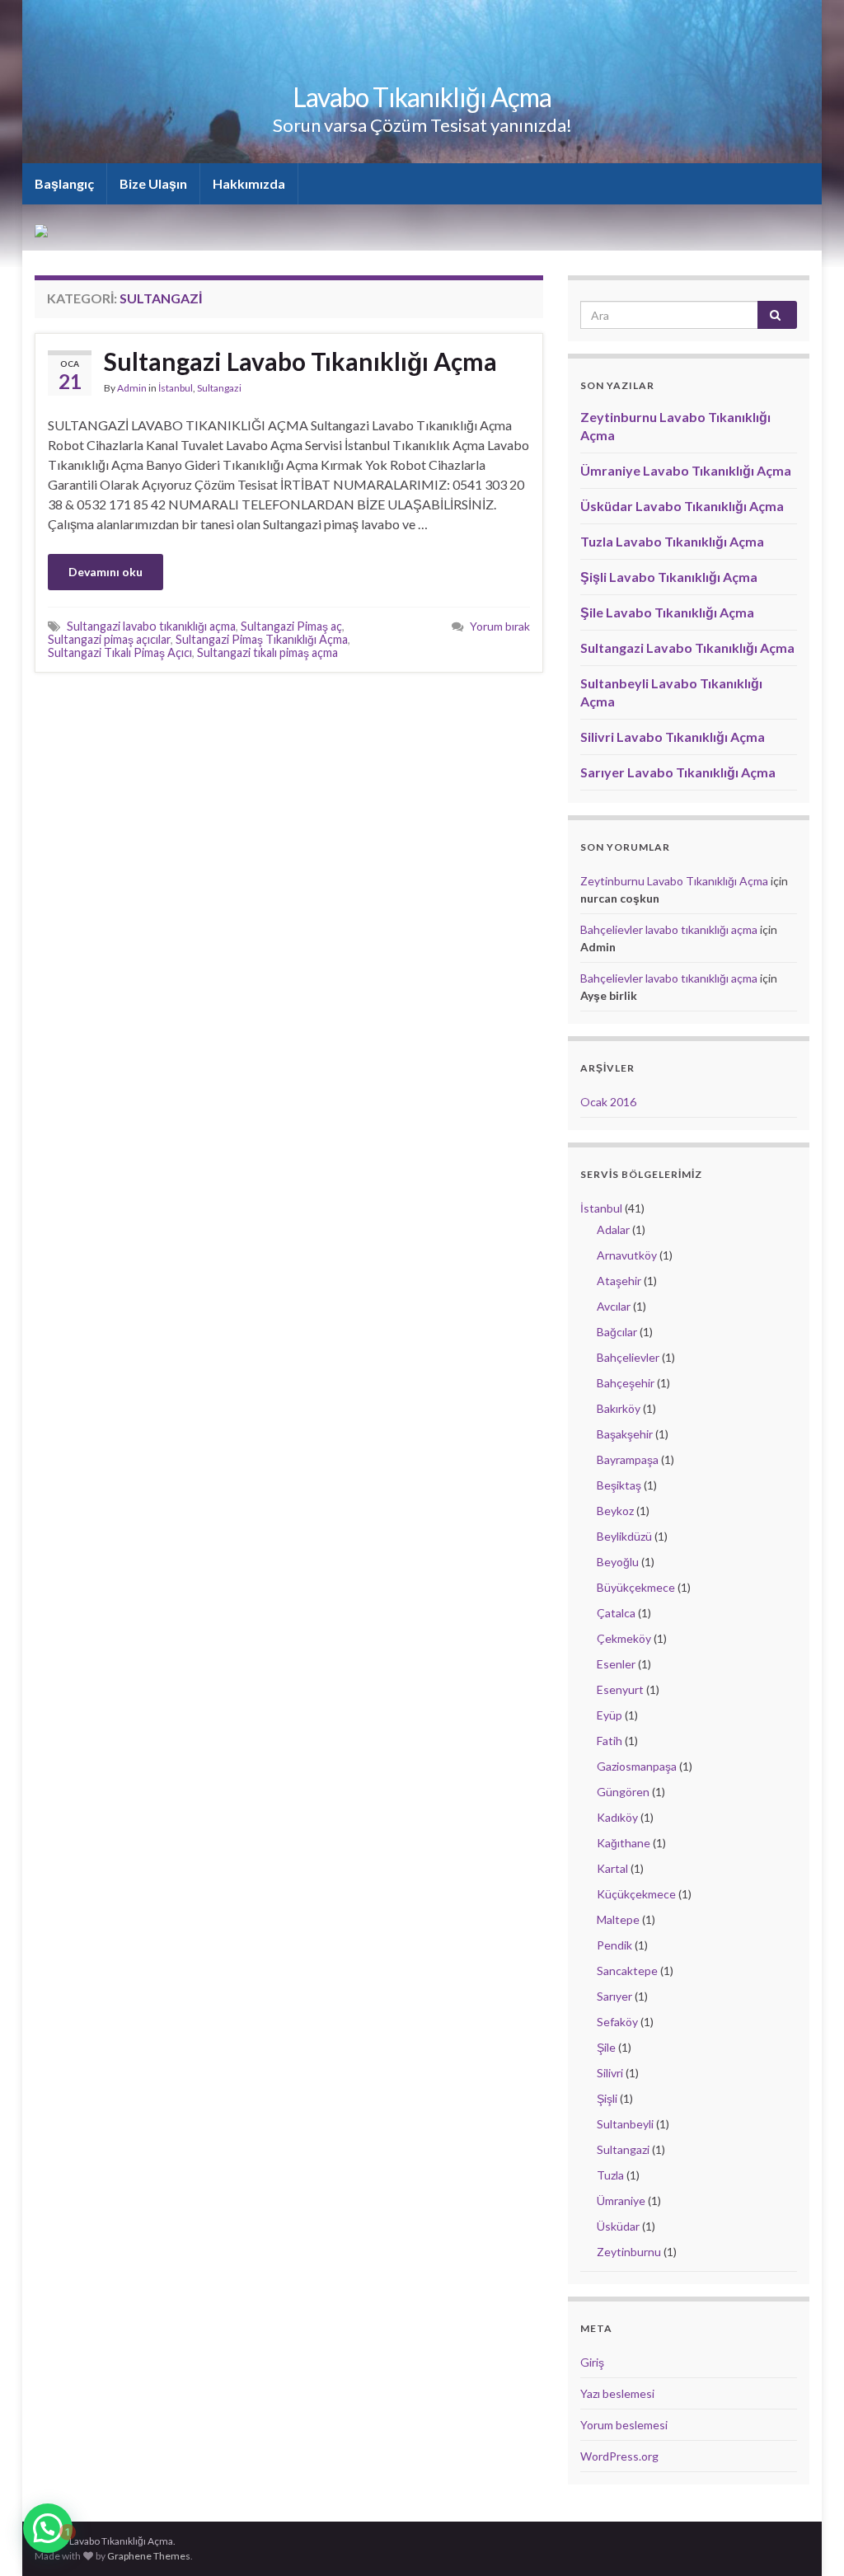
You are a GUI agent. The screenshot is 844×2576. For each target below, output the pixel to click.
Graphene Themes (149, 2556)
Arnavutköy (627, 1255)
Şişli (607, 2098)
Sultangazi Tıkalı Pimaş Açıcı (120, 652)
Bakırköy (619, 1408)
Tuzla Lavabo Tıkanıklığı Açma (672, 541)
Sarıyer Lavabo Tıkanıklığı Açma (678, 772)
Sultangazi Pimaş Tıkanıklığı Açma (262, 639)
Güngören (623, 1792)
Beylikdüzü (624, 1536)
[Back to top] (807, 2539)
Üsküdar (618, 2226)
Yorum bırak (500, 626)
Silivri (610, 2073)
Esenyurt (620, 1689)
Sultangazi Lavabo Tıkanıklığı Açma (300, 361)
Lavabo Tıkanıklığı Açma (422, 97)
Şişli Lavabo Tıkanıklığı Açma (669, 577)
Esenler (616, 1664)
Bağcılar (617, 1332)
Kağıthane (624, 1843)
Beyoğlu (618, 1562)
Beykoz (615, 1511)
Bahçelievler (628, 1357)
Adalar (613, 1229)
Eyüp (610, 1715)
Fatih (610, 1741)
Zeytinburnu (629, 2252)
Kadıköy (617, 1817)
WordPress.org (619, 2456)
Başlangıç (64, 183)
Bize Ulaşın (153, 183)
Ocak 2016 (608, 1102)
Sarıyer (614, 1996)
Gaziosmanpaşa (637, 1766)
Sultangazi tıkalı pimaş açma (267, 652)
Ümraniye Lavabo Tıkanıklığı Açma (686, 470)
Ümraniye (621, 2201)
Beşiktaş (619, 1485)
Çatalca (616, 1613)
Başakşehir (625, 1434)
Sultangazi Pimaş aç (291, 626)
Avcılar (614, 1306)
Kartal (612, 1868)
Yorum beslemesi (624, 2425)
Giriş (592, 2362)
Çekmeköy (624, 1638)
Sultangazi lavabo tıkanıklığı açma (151, 626)
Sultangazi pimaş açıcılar (109, 639)
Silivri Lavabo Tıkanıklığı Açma (673, 737)
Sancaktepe (627, 1971)
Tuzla (610, 2175)
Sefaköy (617, 2022)
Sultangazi (219, 388)
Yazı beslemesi (617, 2393)
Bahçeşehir (626, 1383)
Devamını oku (105, 572)
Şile (606, 2047)
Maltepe (618, 1919)
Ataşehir (619, 1281)
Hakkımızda (249, 183)
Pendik (614, 1945)
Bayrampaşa (628, 1459)
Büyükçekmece (636, 1587)
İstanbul (176, 388)
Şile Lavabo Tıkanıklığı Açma (667, 612)
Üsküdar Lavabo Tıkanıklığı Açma (682, 506)
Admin (132, 388)
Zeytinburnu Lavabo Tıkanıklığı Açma (674, 881)
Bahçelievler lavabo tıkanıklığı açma (669, 929)
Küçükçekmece (636, 1894)
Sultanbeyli (625, 2124)
